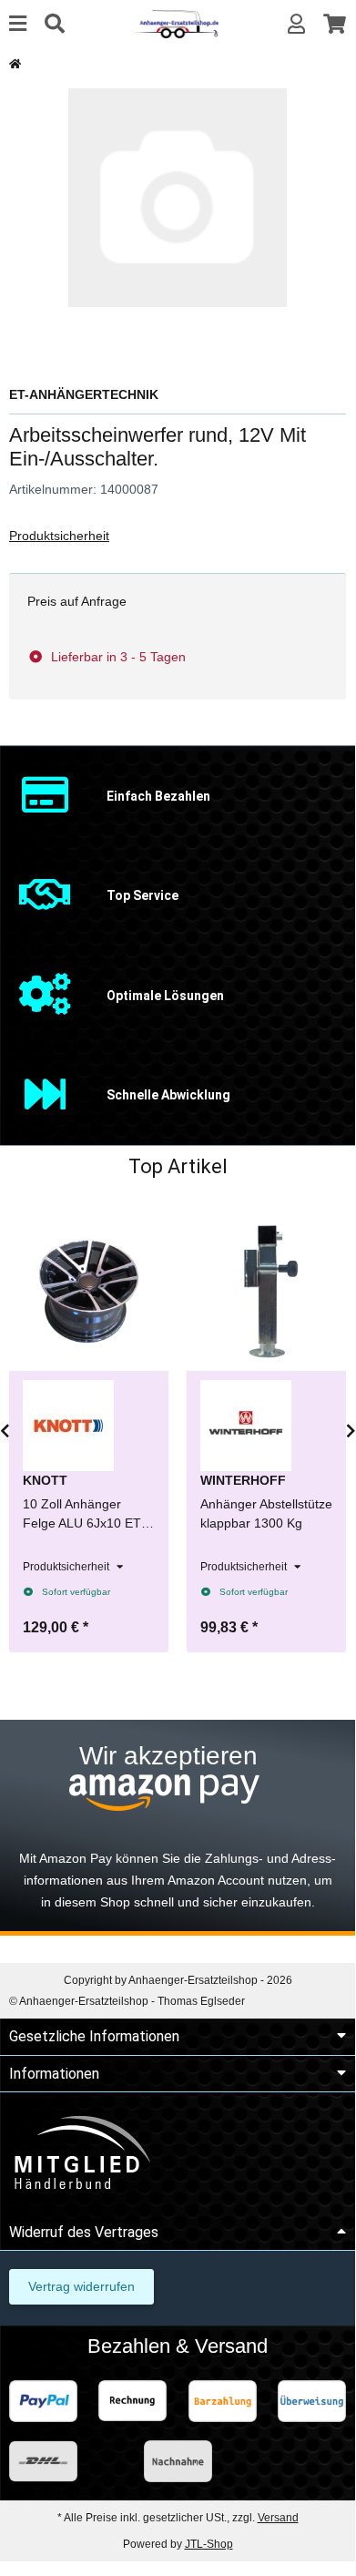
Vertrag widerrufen (81, 2286)
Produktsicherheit (59, 536)
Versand (278, 2518)
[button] (296, 24)
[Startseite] (15, 64)
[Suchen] (55, 24)
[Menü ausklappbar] (18, 24)
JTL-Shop (209, 2544)
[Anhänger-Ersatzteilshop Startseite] (177, 23)
